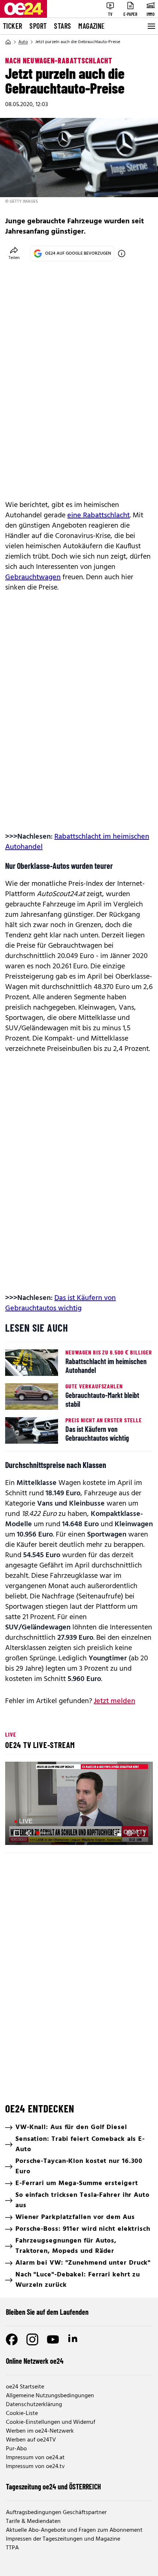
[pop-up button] (129, 1833)
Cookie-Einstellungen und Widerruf (51, 2422)
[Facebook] (12, 2339)
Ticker (12, 26)
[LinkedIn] (73, 2339)
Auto (23, 42)
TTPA (12, 2548)
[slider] (44, 1833)
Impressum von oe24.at (35, 2458)
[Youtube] (53, 2339)
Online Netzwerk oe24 (35, 2361)
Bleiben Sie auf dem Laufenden (47, 2312)
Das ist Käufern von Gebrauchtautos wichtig (60, 1303)
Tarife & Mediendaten (33, 2521)
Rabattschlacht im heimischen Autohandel (77, 842)
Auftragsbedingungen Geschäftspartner (56, 2513)
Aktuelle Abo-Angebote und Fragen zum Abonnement (74, 2530)
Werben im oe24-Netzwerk (40, 2431)
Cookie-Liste (22, 2414)
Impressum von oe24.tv (35, 2467)
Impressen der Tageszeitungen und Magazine (63, 2539)
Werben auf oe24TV (31, 2440)
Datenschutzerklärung (34, 2405)
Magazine (91, 26)
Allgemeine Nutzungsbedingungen (50, 2396)
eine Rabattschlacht (98, 515)
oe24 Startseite (25, 2387)
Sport (38, 26)
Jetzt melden (114, 1701)
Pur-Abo (16, 2449)
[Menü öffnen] (151, 26)
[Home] (8, 42)
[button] (80, 1804)
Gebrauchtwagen (33, 577)
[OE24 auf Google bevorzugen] (122, 254)
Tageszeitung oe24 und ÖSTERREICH (53, 2486)
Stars (62, 26)
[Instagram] (32, 2339)
